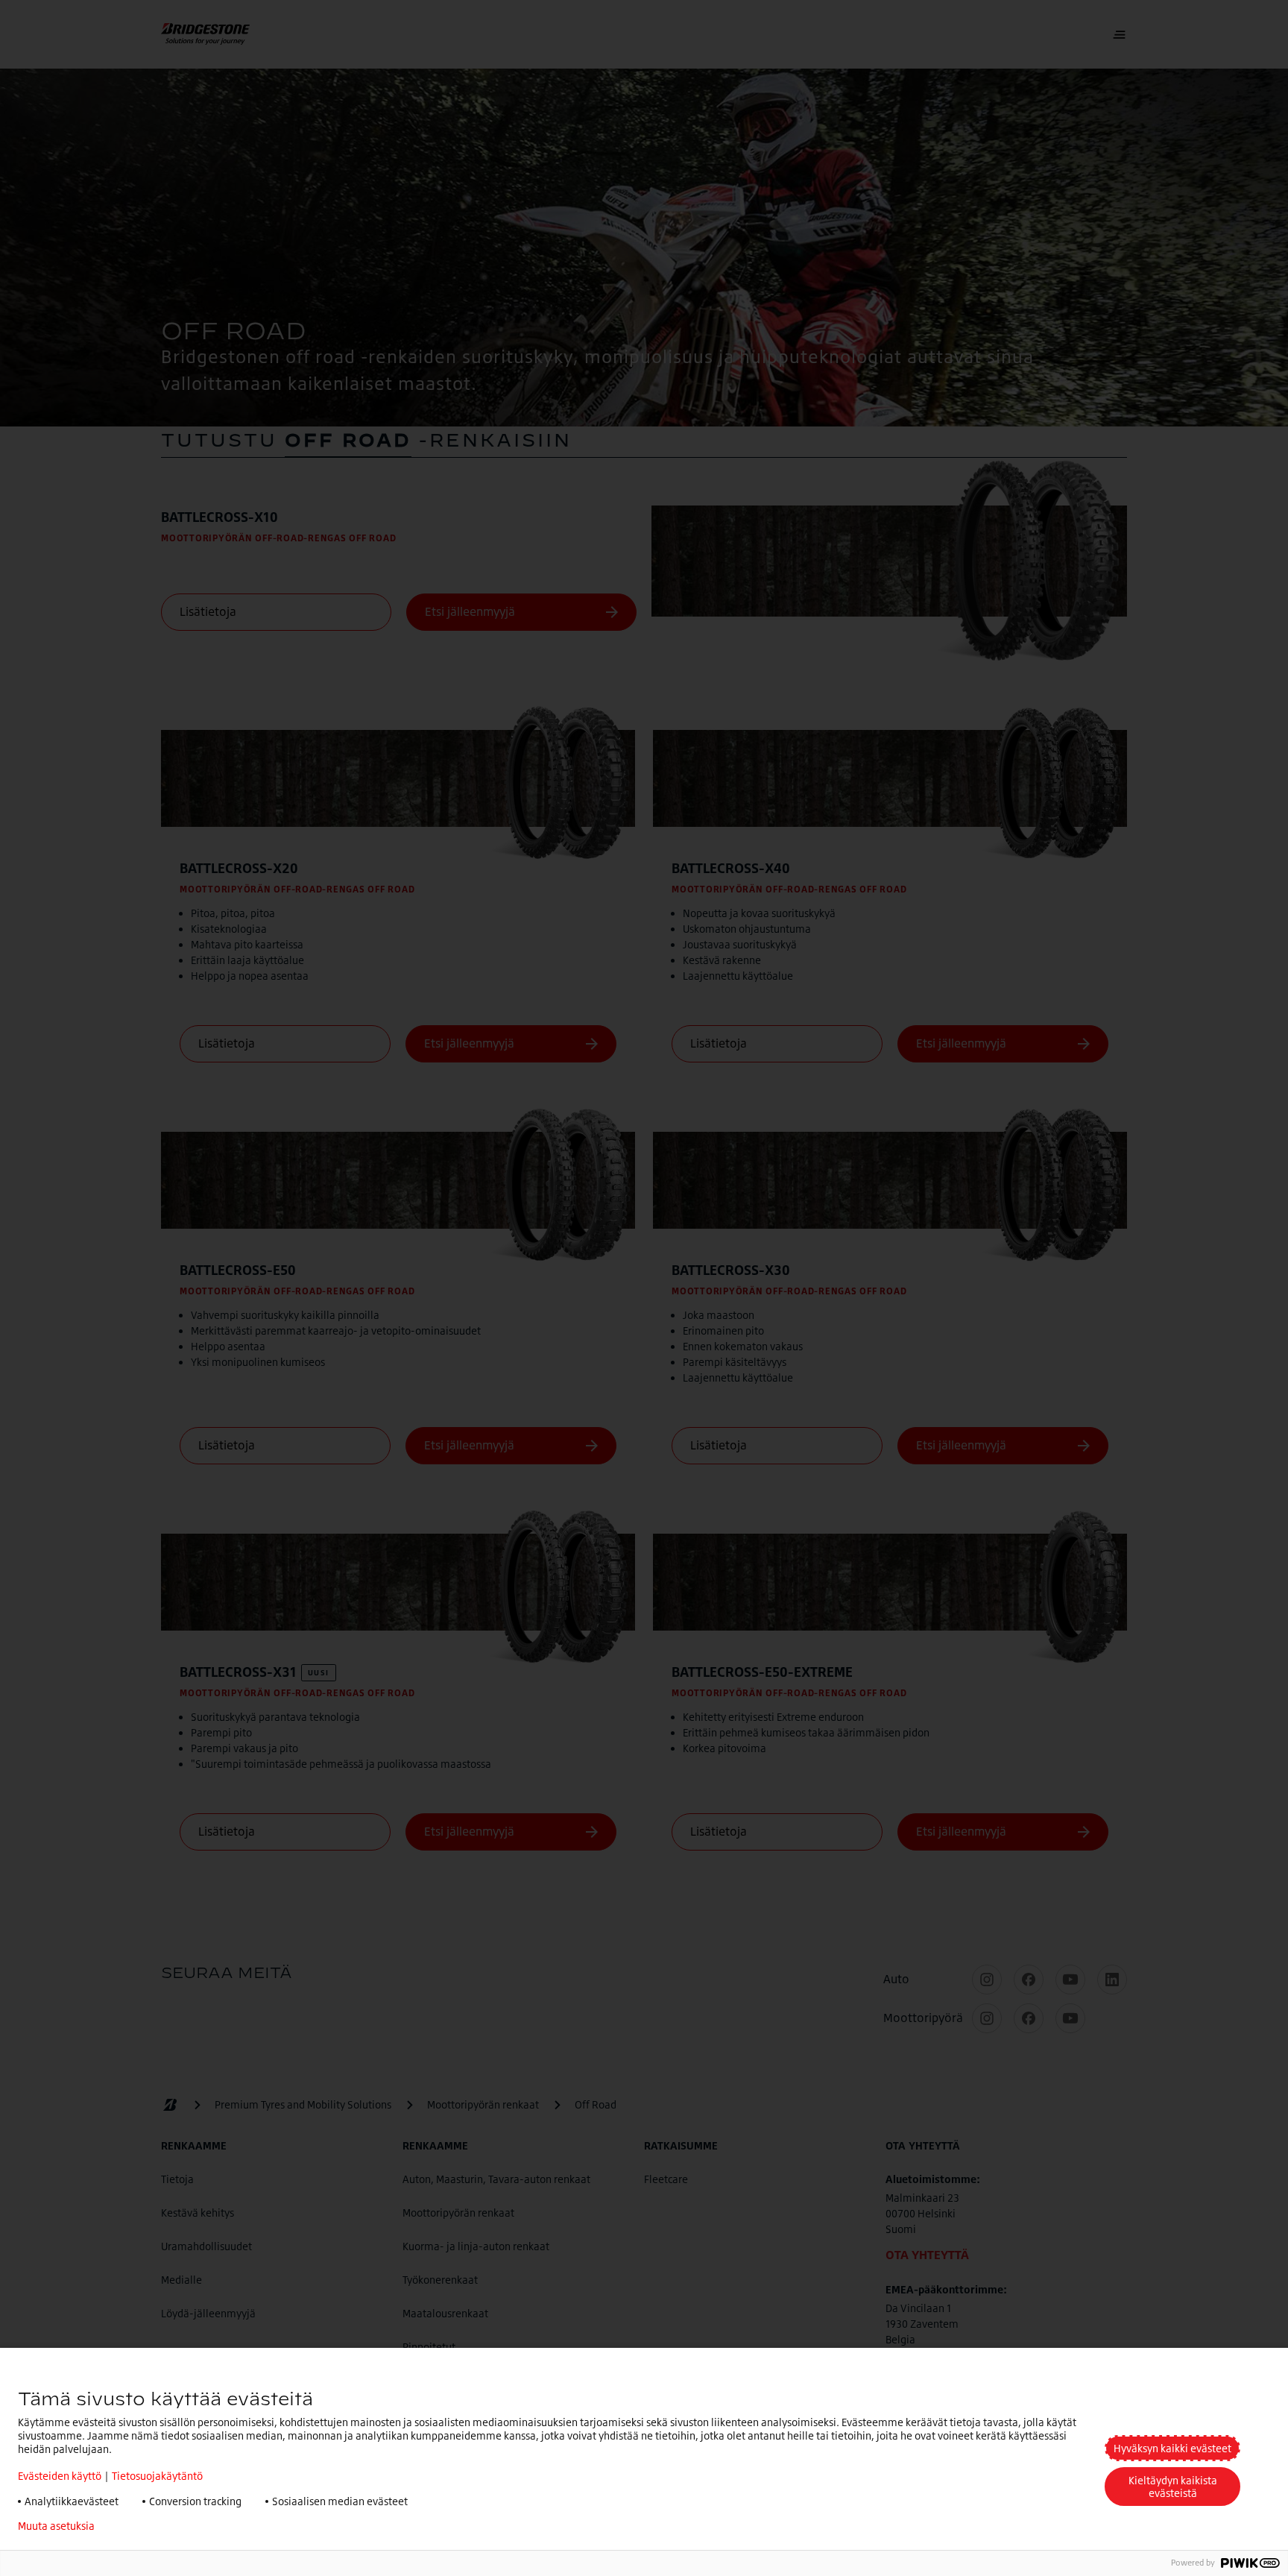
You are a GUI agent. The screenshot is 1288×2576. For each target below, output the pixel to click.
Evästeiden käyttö (60, 2476)
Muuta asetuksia (56, 2526)
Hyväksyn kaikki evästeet (1172, 2448)
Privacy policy (150, 2526)
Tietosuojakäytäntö (157, 2476)
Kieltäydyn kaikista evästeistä (1173, 2487)
